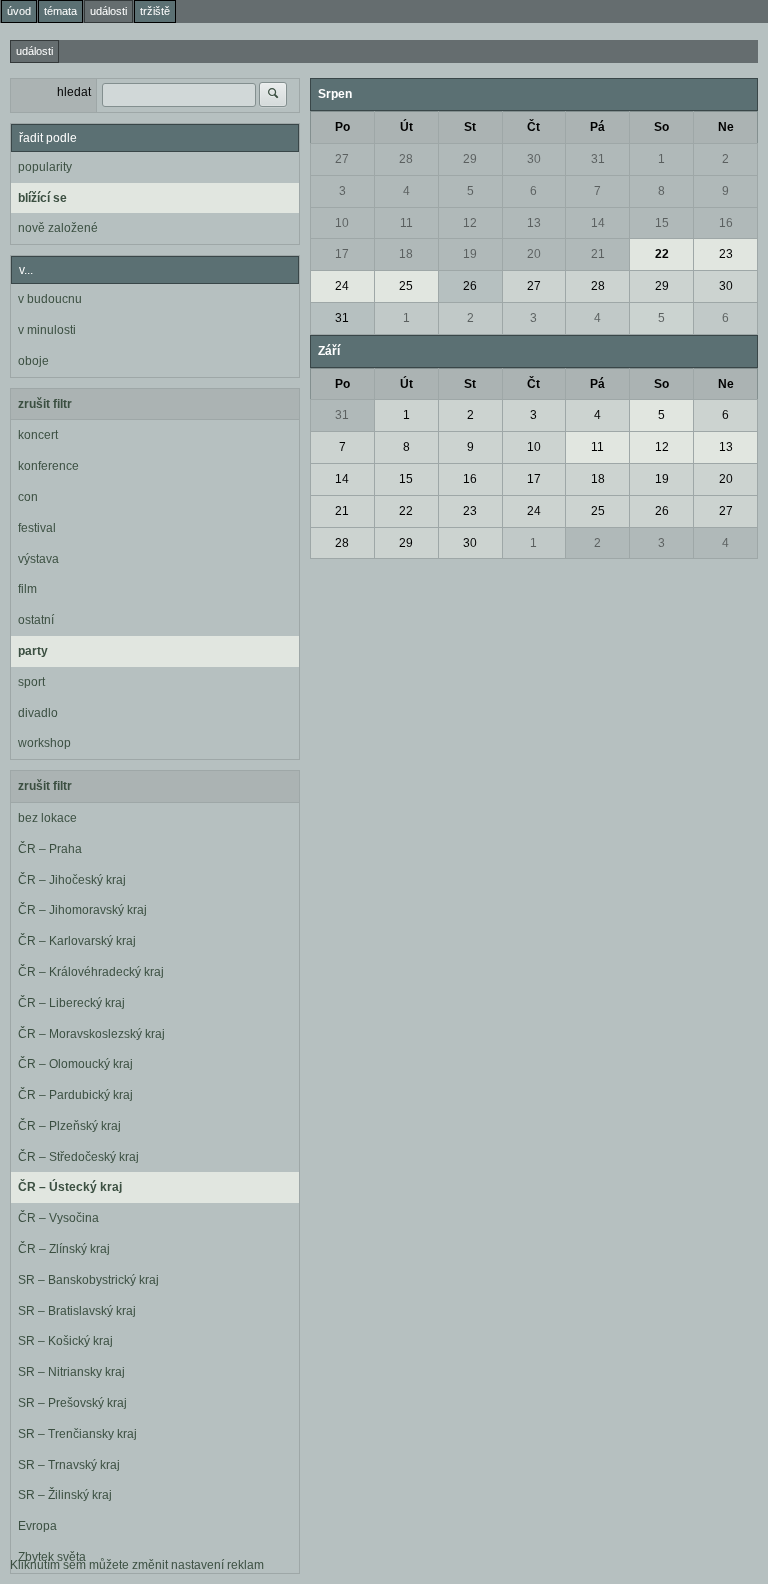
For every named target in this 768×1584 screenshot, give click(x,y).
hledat (74, 92)
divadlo (38, 713)
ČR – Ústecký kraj (70, 1187)
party (33, 651)
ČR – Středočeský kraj (78, 1157)
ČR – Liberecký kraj (71, 1003)
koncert (38, 435)
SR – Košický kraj (65, 1341)
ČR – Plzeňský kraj (69, 1126)
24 (342, 286)
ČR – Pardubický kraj (75, 1095)
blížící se (42, 198)
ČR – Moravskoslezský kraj (91, 1034)
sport (31, 682)
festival (37, 528)
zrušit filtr (45, 404)
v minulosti (47, 330)
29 (470, 159)
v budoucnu (50, 299)
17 (342, 254)
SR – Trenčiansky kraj (77, 1434)
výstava (38, 559)
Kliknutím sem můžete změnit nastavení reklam (137, 1565)
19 (470, 254)
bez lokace (47, 818)
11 (406, 223)
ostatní (36, 620)
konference (48, 466)
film (27, 589)
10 (342, 223)
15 (662, 223)
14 (598, 223)
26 (470, 286)
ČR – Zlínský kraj (64, 1249)
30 (534, 159)
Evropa (37, 1526)
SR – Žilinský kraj (65, 1495)
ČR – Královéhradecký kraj (91, 972)
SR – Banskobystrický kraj (88, 1280)
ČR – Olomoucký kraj (75, 1064)
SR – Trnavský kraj (69, 1465)
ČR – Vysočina (58, 1218)
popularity (45, 167)
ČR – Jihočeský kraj (72, 880)
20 (534, 254)
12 (470, 223)
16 (726, 223)
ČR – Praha (50, 849)
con (28, 497)
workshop (44, 743)
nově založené (58, 228)
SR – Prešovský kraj (72, 1403)
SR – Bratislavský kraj (77, 1311)
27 (342, 159)
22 (662, 254)
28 (406, 159)
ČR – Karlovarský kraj (77, 941)
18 (406, 254)
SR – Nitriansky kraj (71, 1372)
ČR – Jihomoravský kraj (82, 910)
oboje (33, 361)
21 (598, 254)
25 (406, 286)
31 (598, 159)
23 (726, 254)
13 (534, 223)
